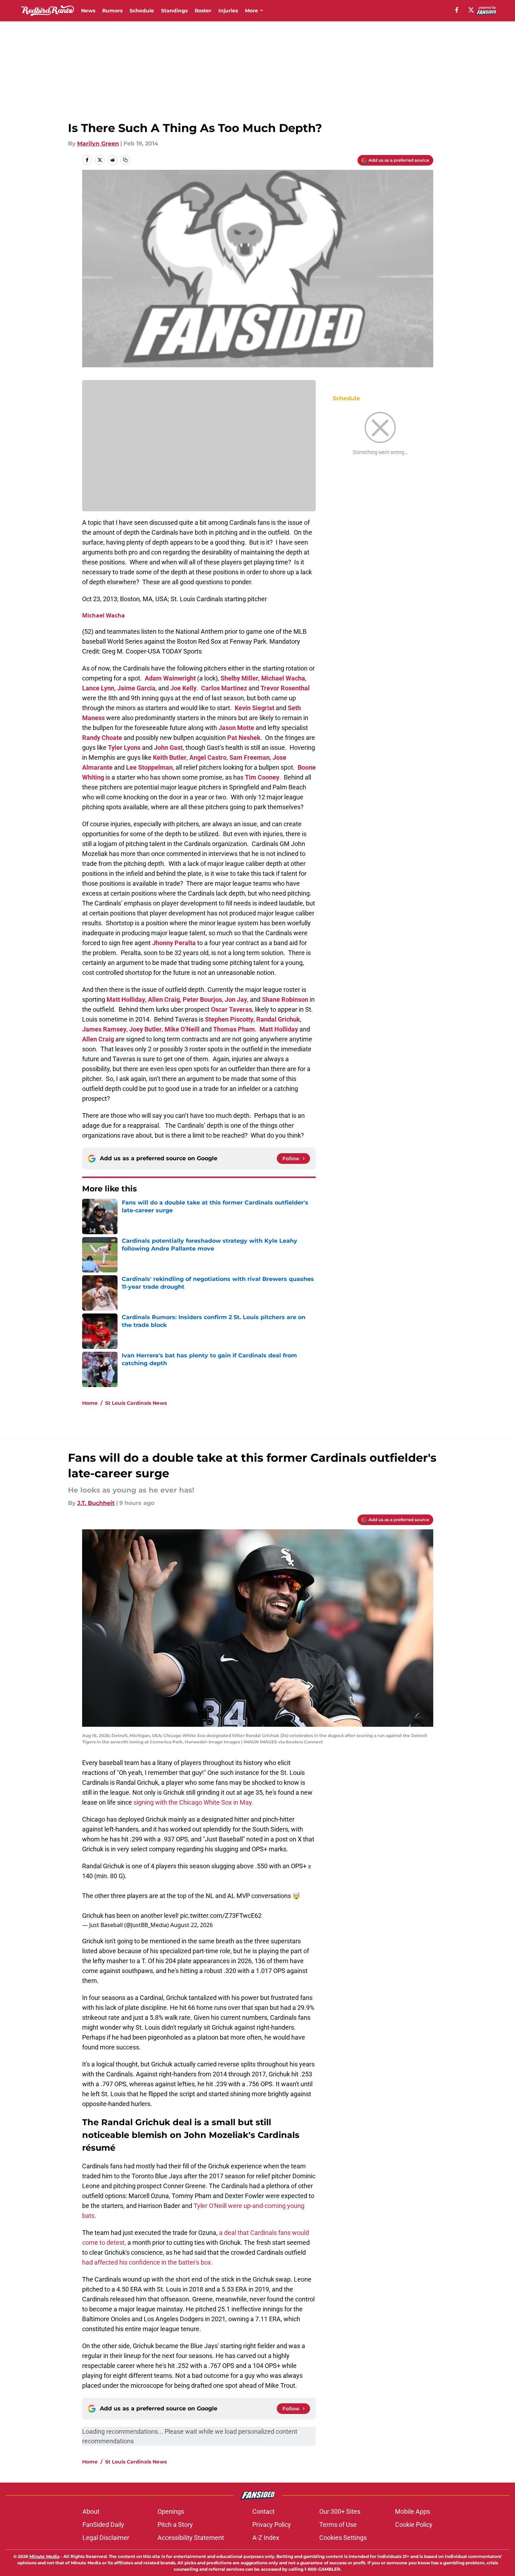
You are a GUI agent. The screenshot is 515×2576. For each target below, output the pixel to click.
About (91, 2511)
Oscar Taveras (231, 1009)
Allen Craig (164, 999)
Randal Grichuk (278, 1019)
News (88, 11)
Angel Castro (208, 757)
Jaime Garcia (136, 688)
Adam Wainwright (170, 678)
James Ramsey (104, 1029)
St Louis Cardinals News (136, 1403)
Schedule (142, 11)
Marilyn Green (98, 143)
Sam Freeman (250, 757)
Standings (174, 11)
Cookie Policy (414, 2525)
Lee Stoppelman (149, 767)
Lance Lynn (98, 688)
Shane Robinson (285, 999)
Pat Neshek (244, 738)
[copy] (125, 160)
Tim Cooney (262, 777)
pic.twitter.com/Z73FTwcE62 (221, 1916)
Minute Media (44, 2556)
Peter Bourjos (202, 999)
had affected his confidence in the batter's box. (147, 2262)
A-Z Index (266, 2538)
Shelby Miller (239, 678)
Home (90, 1403)
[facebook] (457, 10)
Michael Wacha (104, 615)
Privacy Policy (272, 2525)
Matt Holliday (126, 999)
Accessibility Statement (191, 2538)
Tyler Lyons (124, 747)
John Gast (168, 747)
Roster (203, 11)
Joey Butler (145, 1029)
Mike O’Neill (182, 1029)
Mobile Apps (413, 2511)
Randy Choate (102, 738)
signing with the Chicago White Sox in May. (193, 1802)
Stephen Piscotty (229, 1019)
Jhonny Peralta (174, 943)
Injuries (228, 11)
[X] (471, 10)
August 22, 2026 (191, 1925)
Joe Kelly (183, 688)
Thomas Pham (234, 1029)
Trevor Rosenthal (285, 688)
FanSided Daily (103, 2525)
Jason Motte (236, 728)
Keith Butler (170, 757)
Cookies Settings (343, 2538)
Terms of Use (338, 2525)
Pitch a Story (175, 2525)
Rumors (112, 11)
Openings (171, 2511)
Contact (264, 2511)
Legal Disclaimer (106, 2538)
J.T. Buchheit (96, 1503)
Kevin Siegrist (254, 708)
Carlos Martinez (224, 688)
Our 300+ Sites (340, 2511)
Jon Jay (236, 999)
